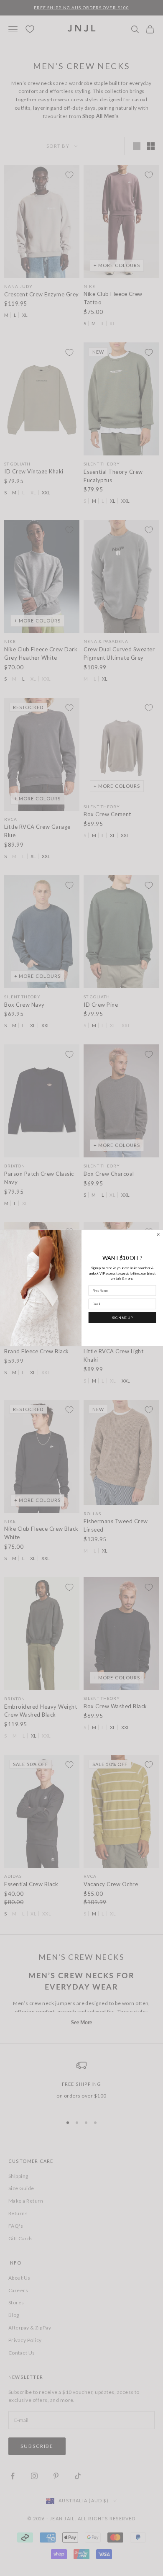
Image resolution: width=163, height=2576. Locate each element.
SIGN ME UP (122, 1317)
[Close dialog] (158, 1234)
